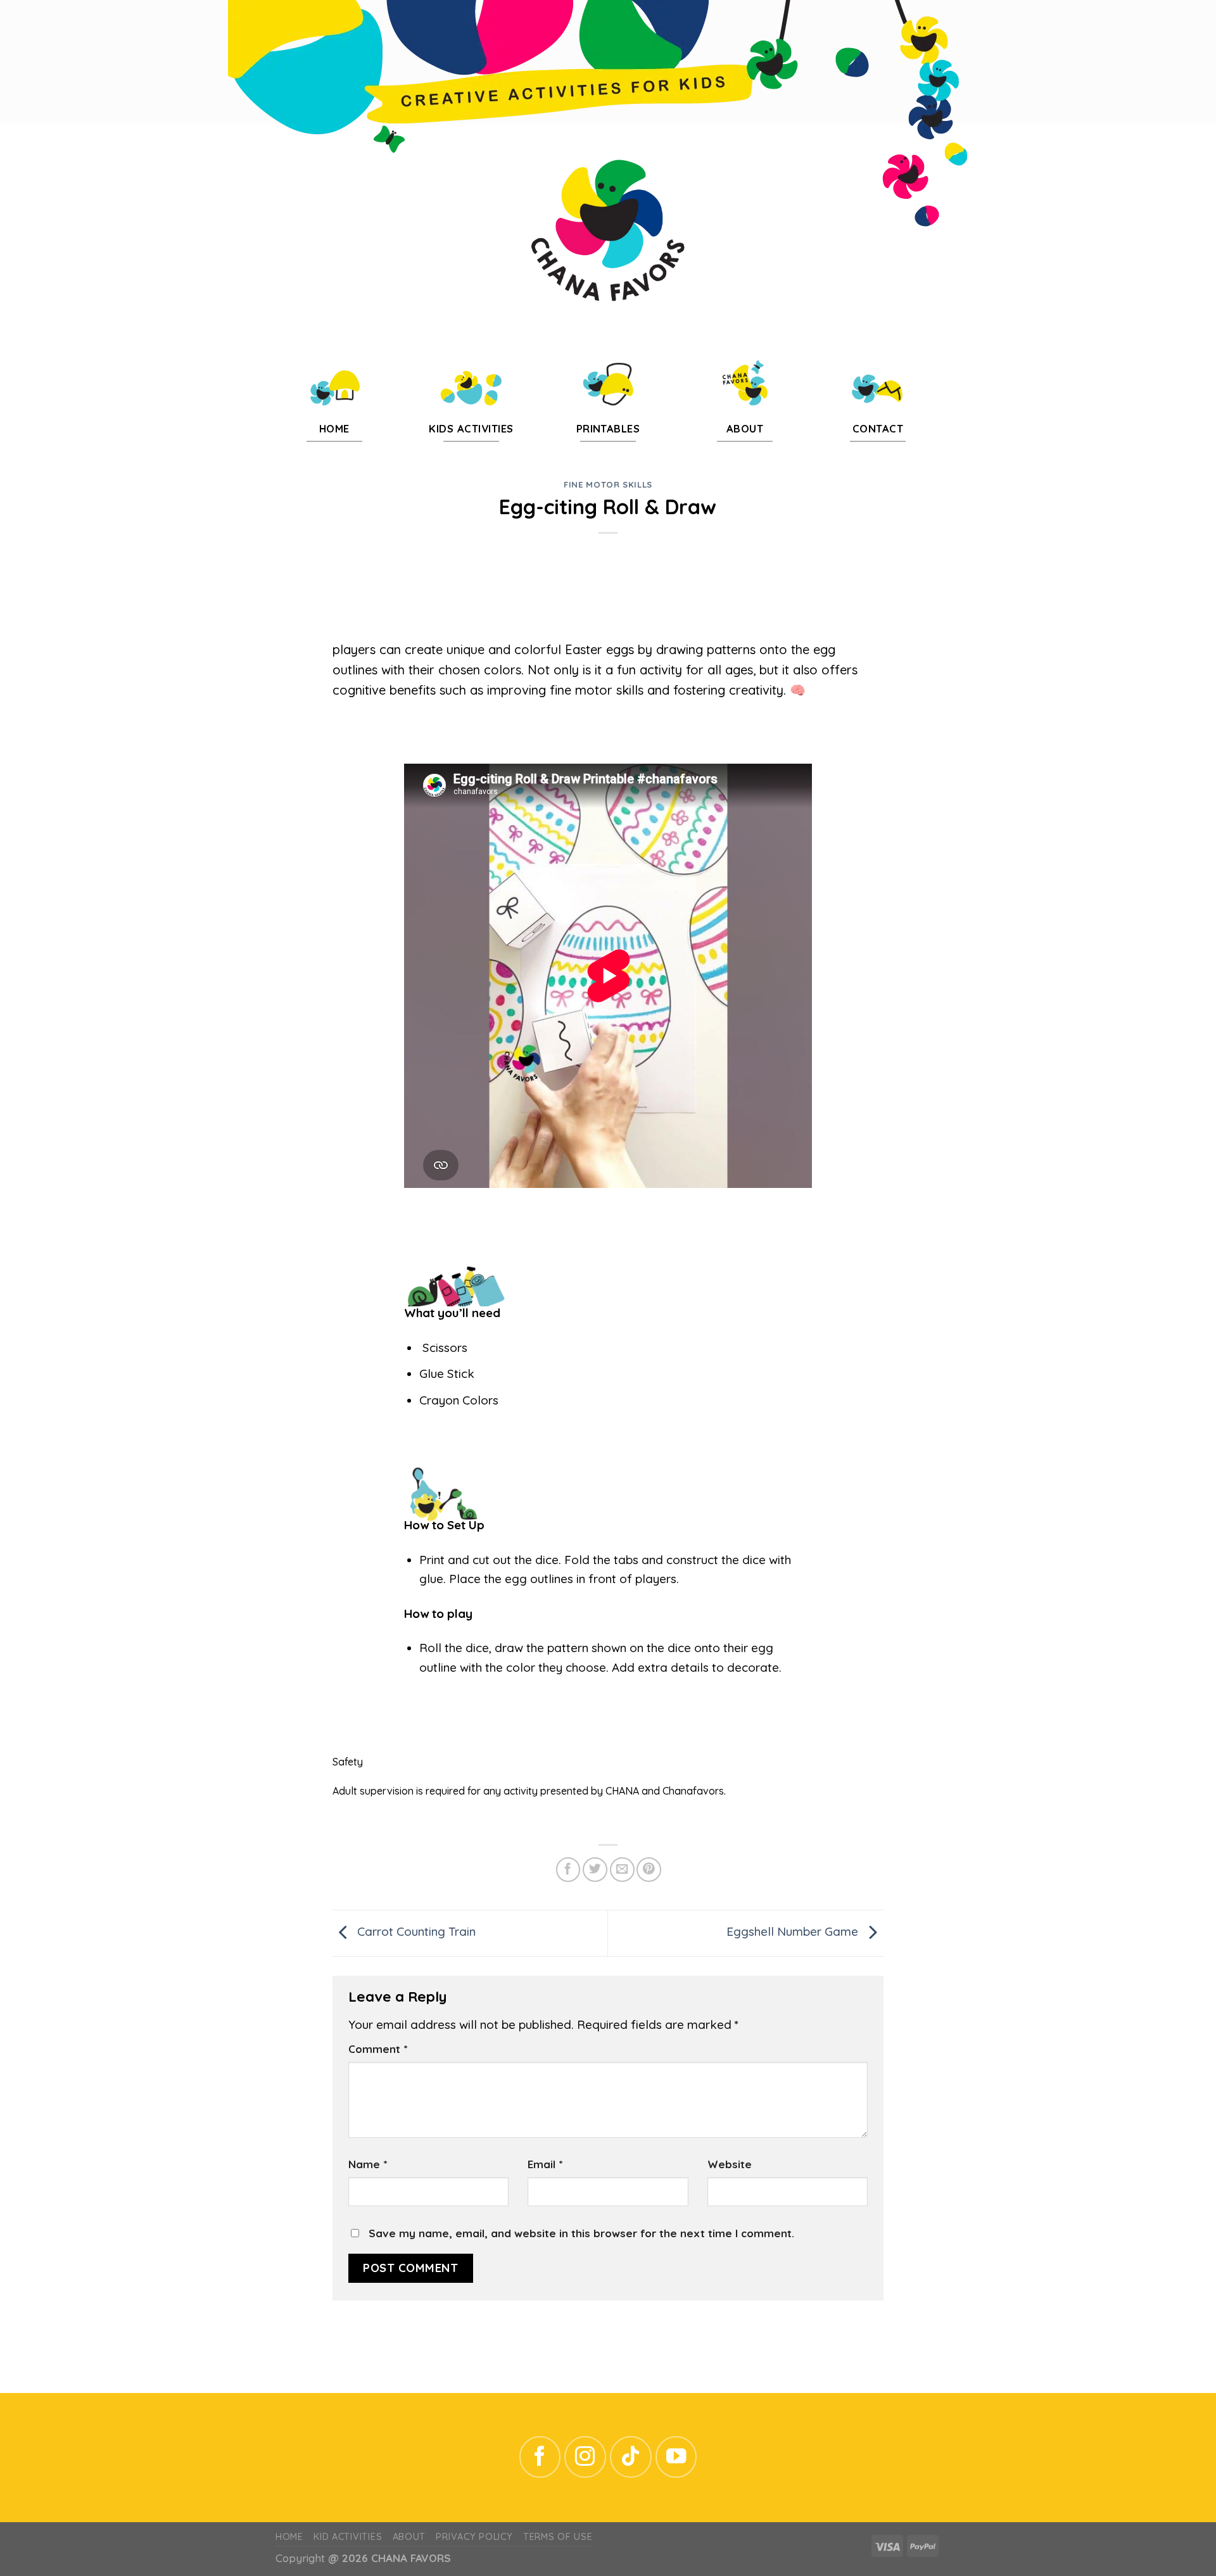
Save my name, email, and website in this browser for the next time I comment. (581, 2233)
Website (730, 2164)
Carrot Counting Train (415, 1932)
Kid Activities (348, 2537)
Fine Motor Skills (608, 484)
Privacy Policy (474, 2537)
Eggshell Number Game (794, 1932)
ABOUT (409, 2537)
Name (368, 2164)
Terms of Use (558, 2537)
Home (289, 2537)
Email (545, 2164)
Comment (378, 2049)
